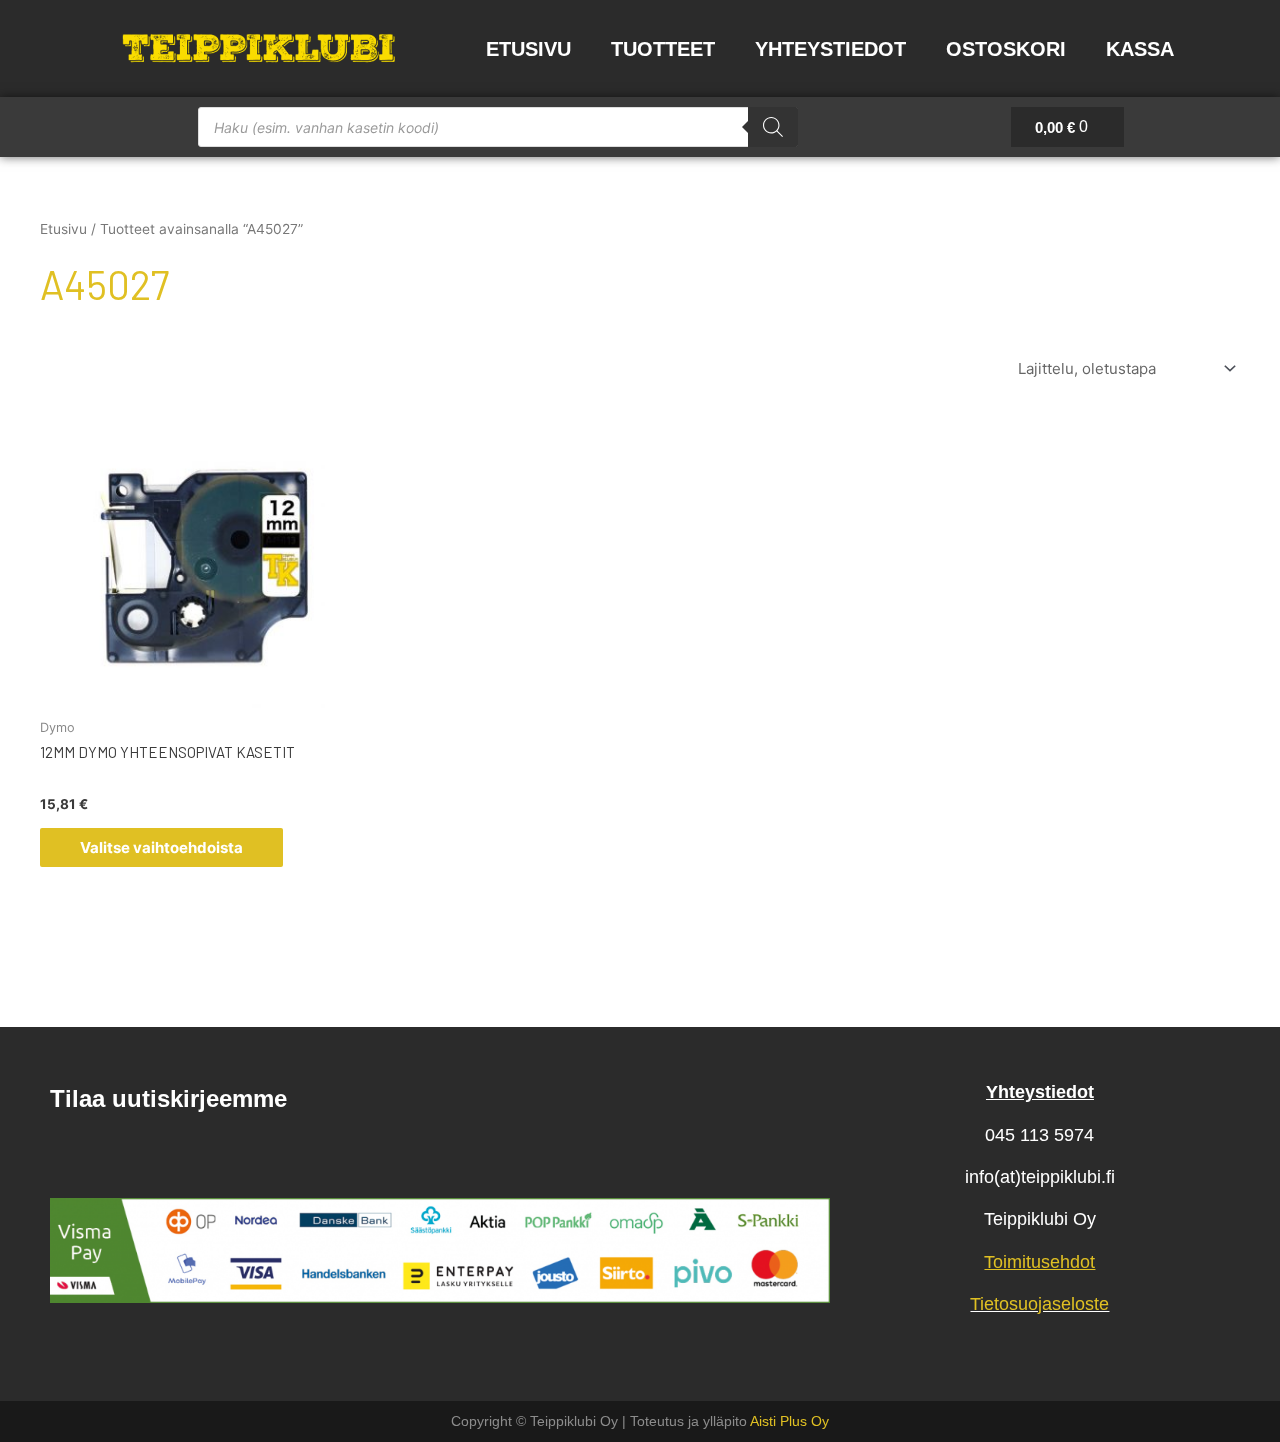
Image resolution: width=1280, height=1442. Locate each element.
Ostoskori (1006, 49)
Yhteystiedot (830, 49)
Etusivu (528, 49)
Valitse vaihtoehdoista (161, 847)
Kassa (1140, 49)
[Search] (773, 127)
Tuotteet (663, 49)
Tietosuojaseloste (1039, 1304)
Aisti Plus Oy (789, 1421)
